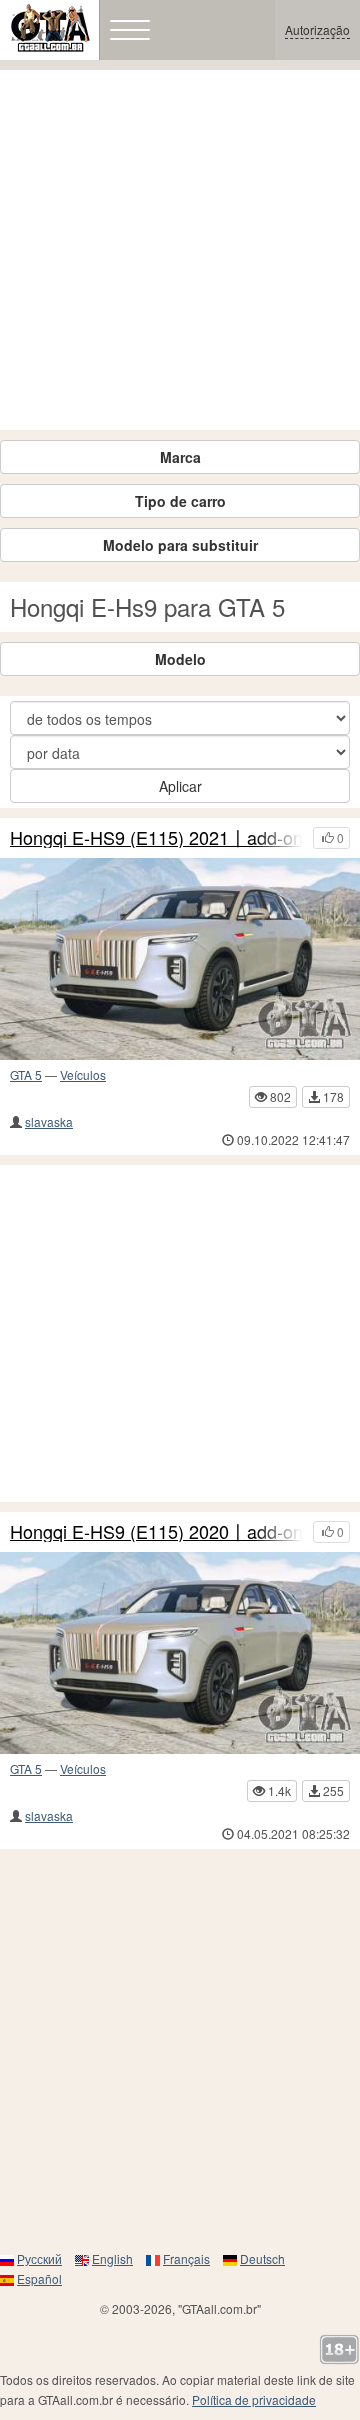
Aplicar (180, 786)
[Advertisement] (180, 250)
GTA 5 (26, 1074)
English (112, 2258)
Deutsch (262, 2258)
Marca (180, 457)
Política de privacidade (254, 2399)
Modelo (180, 659)
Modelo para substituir (180, 545)
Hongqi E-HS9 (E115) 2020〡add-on (156, 1532)
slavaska (49, 1121)
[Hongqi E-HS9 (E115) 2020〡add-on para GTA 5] (180, 1653)
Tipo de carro (180, 501)
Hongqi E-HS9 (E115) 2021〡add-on (156, 838)
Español (39, 2278)
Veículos (83, 1074)
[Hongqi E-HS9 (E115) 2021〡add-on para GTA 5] (180, 959)
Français (186, 2258)
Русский (39, 2258)
